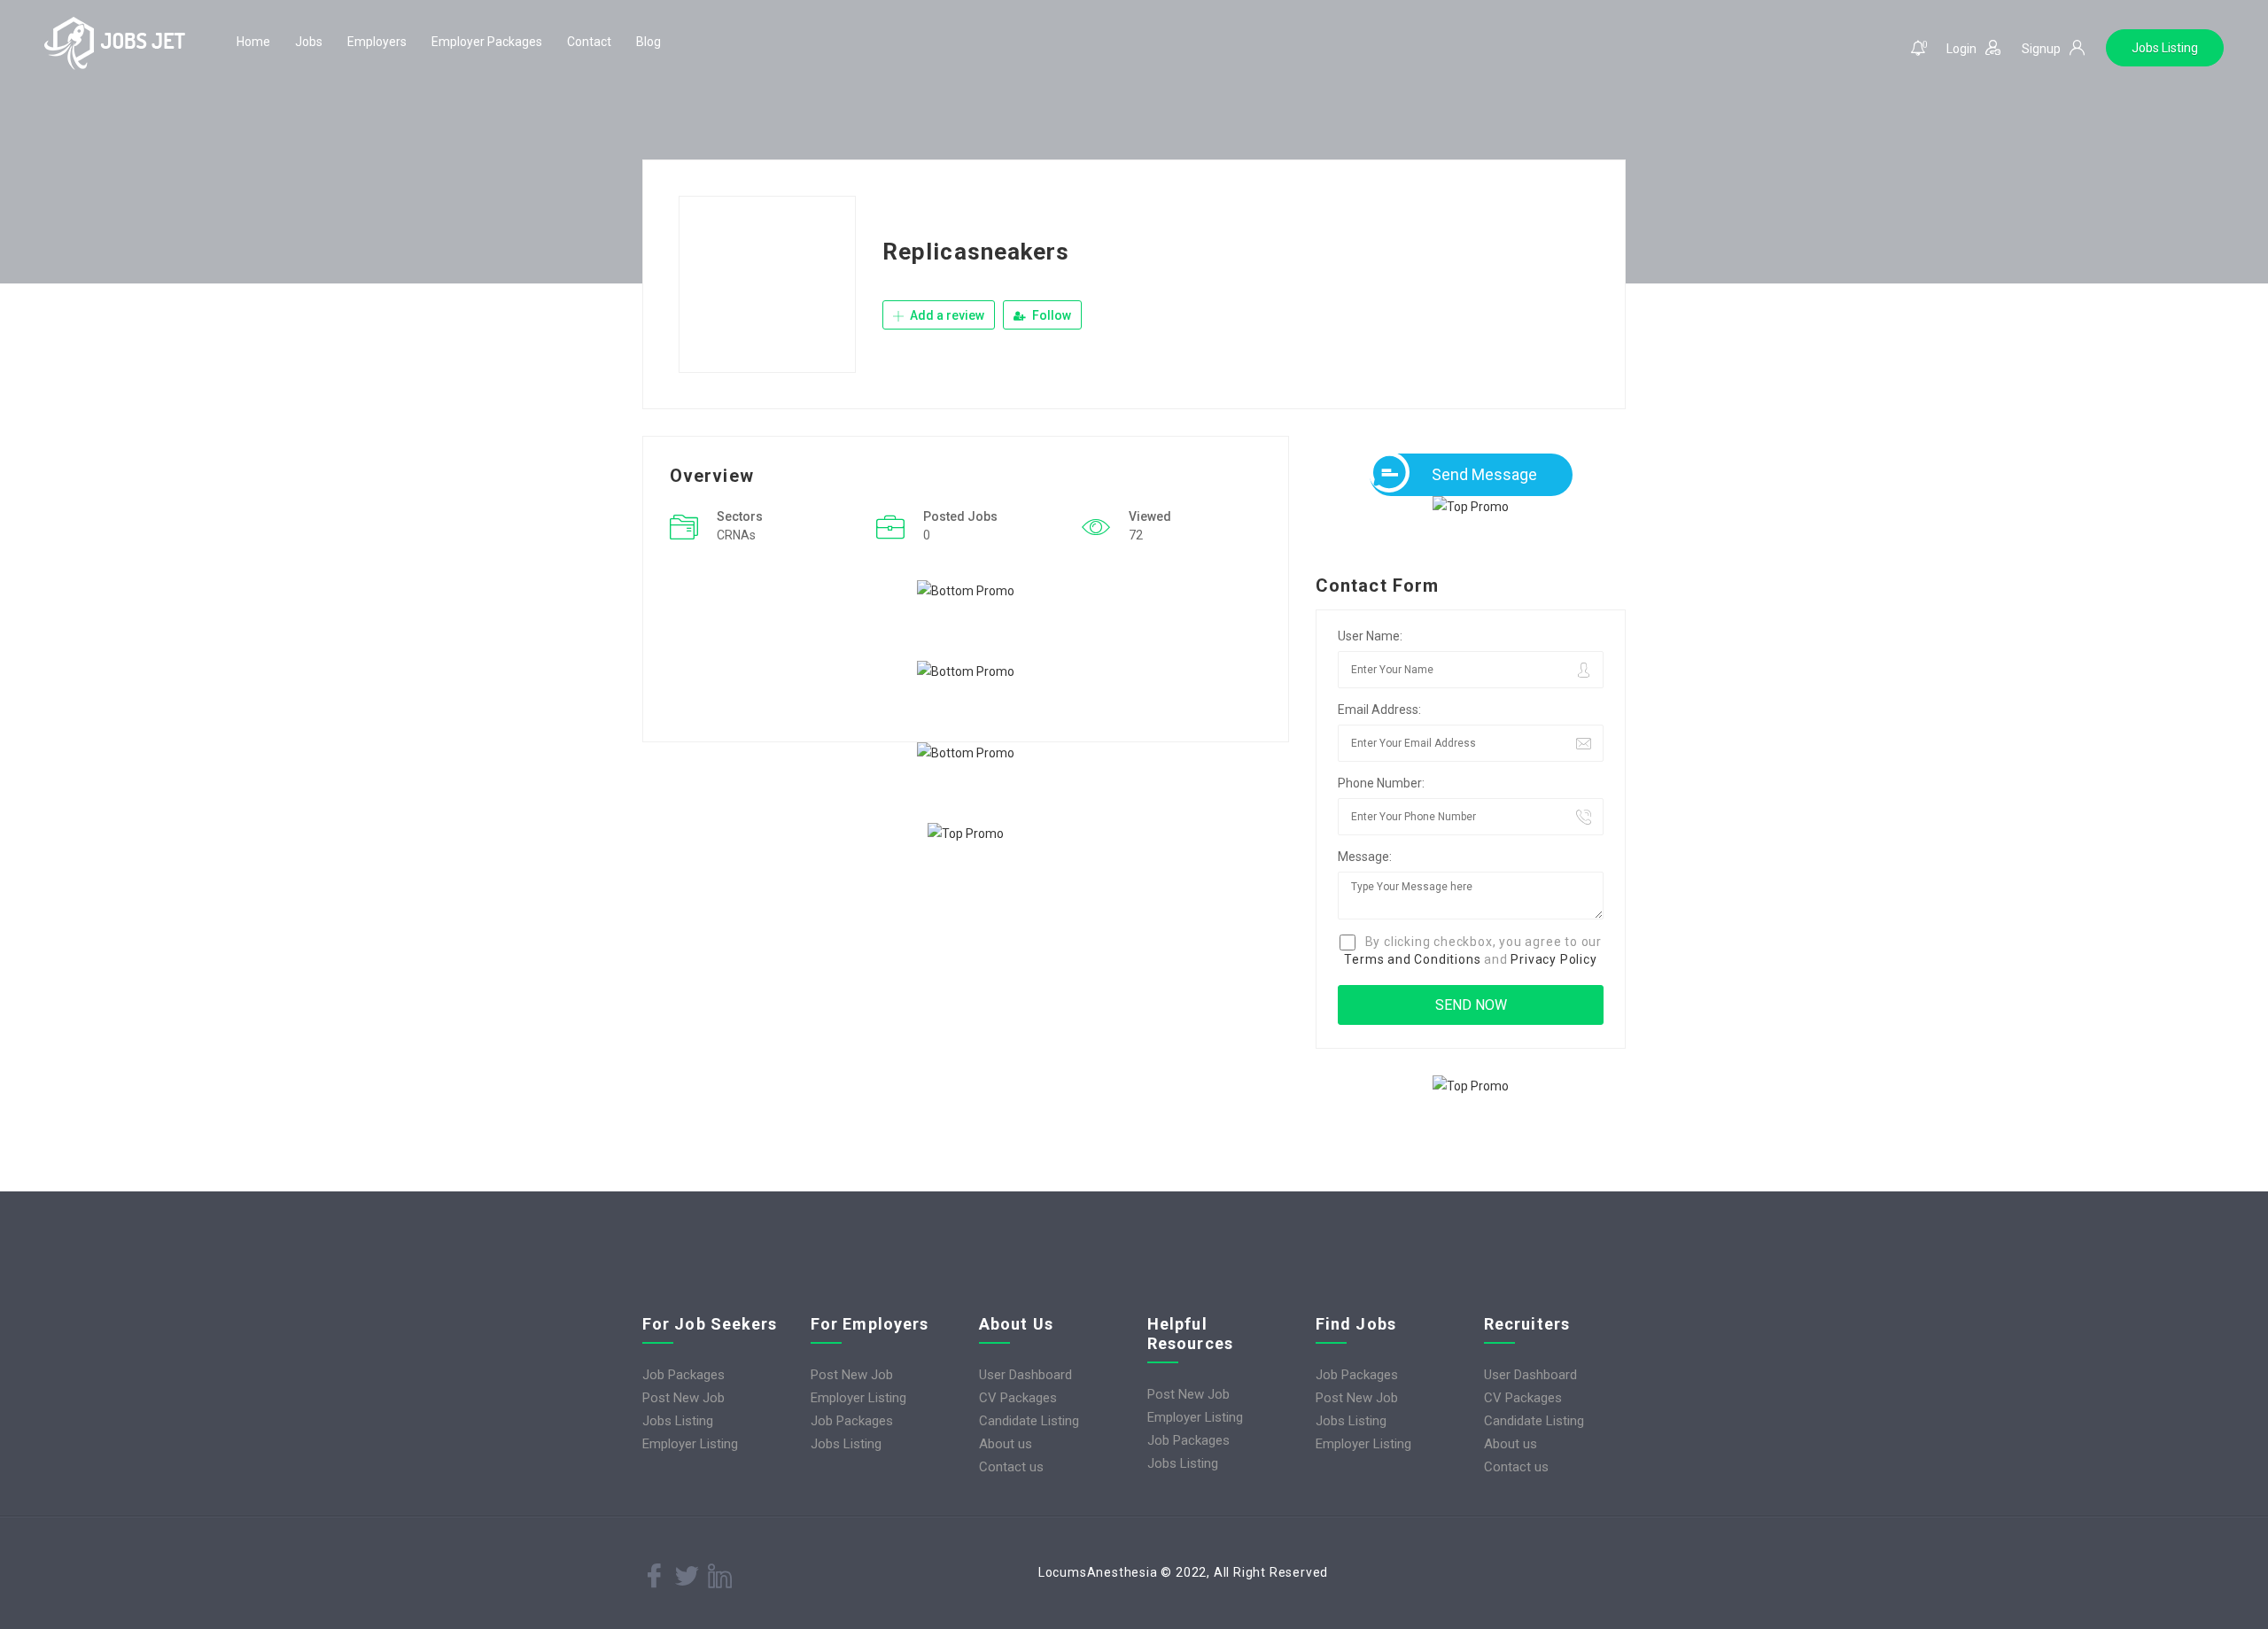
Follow (1050, 315)
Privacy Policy (1553, 959)
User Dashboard (1025, 1375)
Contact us (1011, 1467)
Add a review (946, 315)
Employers (377, 42)
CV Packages (1018, 1398)
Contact (589, 42)
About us (1006, 1444)
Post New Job (684, 1398)
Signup (2041, 49)
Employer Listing (690, 1444)
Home (253, 42)
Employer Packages (487, 42)
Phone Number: (1381, 783)
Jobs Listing (2165, 48)
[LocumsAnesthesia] (115, 43)
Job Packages (684, 1375)
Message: (1365, 857)
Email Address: (1379, 710)
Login (1961, 49)
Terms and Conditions (1412, 959)
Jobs (309, 42)
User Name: (1370, 636)
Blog (649, 42)
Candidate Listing (1029, 1421)
